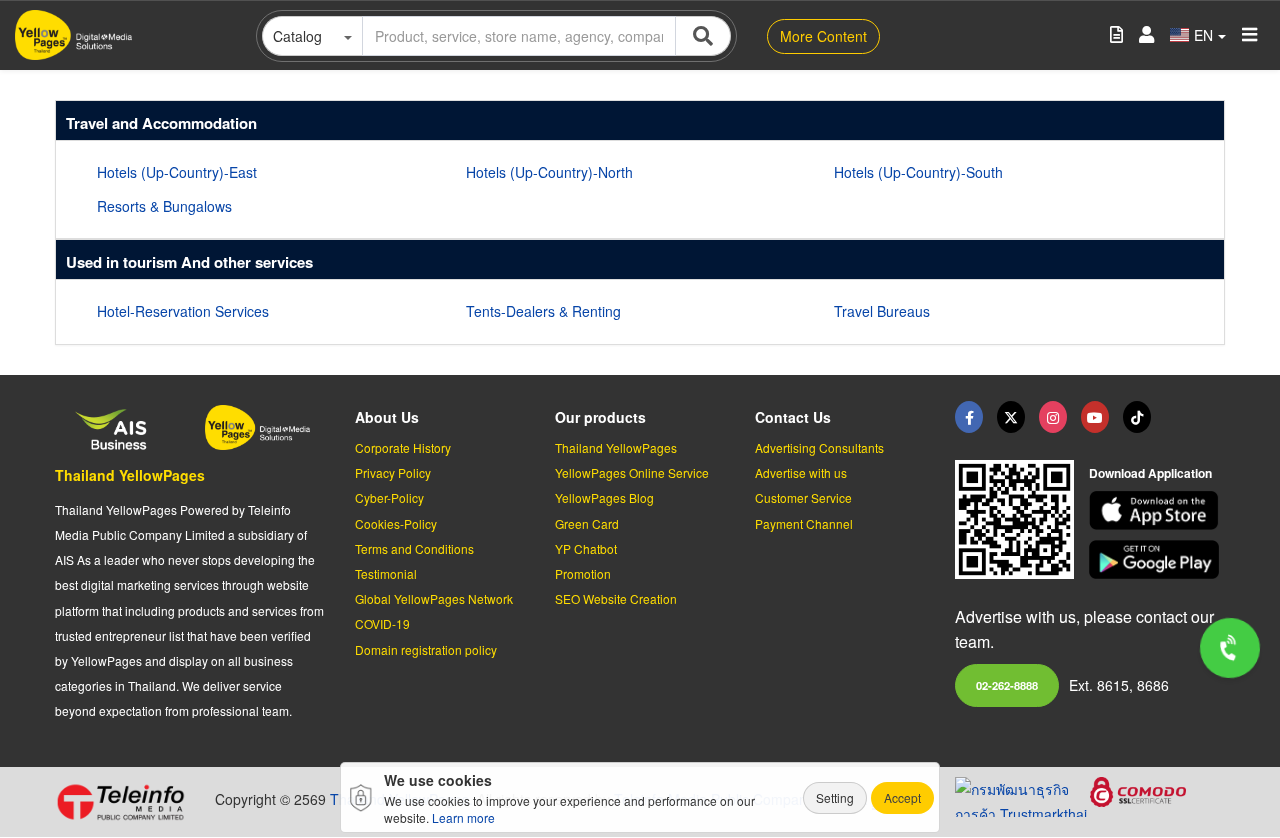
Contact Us (793, 417)
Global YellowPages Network (434, 598)
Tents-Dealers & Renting (543, 311)
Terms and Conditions (414, 548)
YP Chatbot (586, 548)
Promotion (583, 573)
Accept (902, 797)
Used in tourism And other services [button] (189, 262)
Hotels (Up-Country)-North (549, 172)
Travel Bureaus (882, 311)
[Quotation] (1116, 35)
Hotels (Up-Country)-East (177, 172)
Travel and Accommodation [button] (161, 123)
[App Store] (1157, 510)
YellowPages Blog (604, 497)
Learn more (463, 817)
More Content (823, 36)
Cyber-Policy (389, 497)
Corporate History (403, 447)
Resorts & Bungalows (164, 206)
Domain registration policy (426, 649)
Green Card (587, 523)
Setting (835, 797)
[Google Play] (1157, 559)
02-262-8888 (1007, 685)
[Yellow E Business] (969, 417)
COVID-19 (382, 623)
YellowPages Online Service (632, 472)
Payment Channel (804, 523)
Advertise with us (801, 472)
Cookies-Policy (396, 523)
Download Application (1150, 473)
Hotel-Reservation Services (183, 311)
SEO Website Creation (616, 598)
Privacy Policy (393, 472)
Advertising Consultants (819, 447)
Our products (600, 417)
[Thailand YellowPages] (1011, 417)
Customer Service (803, 497)
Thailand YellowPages (130, 475)
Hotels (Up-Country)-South (918, 172)
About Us (387, 417)
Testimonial (386, 573)
